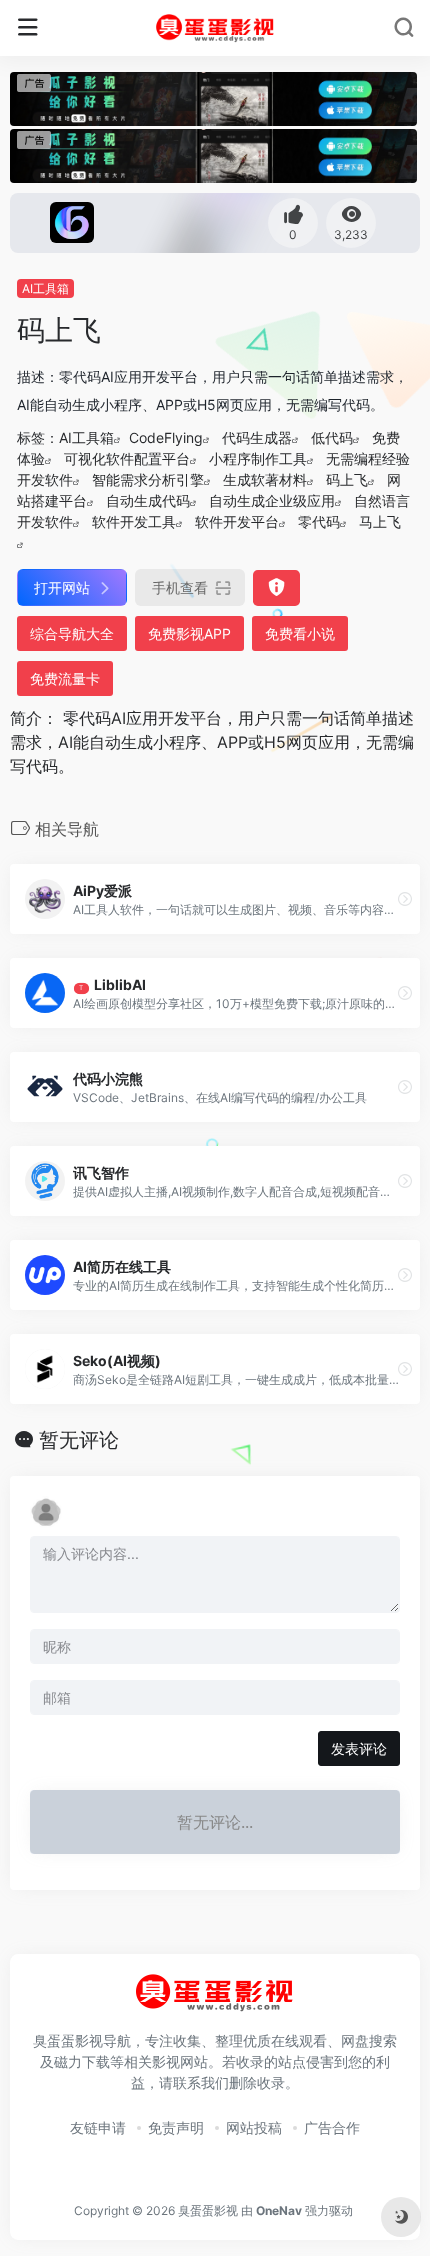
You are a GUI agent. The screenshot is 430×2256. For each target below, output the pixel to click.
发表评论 (359, 1748)
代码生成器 (257, 437)
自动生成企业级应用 (272, 500)
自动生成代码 (148, 500)
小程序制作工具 (258, 458)
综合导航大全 (72, 633)
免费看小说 (300, 633)
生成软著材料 (265, 479)
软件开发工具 (134, 521)
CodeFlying (166, 437)
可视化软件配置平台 (127, 458)
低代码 (332, 437)
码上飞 (347, 479)
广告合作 (332, 2127)
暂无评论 (79, 1440)
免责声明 (176, 2127)
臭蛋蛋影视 (208, 2210)
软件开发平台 (237, 521)
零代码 (319, 521)
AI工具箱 (45, 288)
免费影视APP (189, 633)
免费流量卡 (65, 678)
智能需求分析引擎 (148, 479)
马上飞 (380, 521)
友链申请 (98, 2127)
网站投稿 (254, 2127)
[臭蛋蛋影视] (215, 28)
